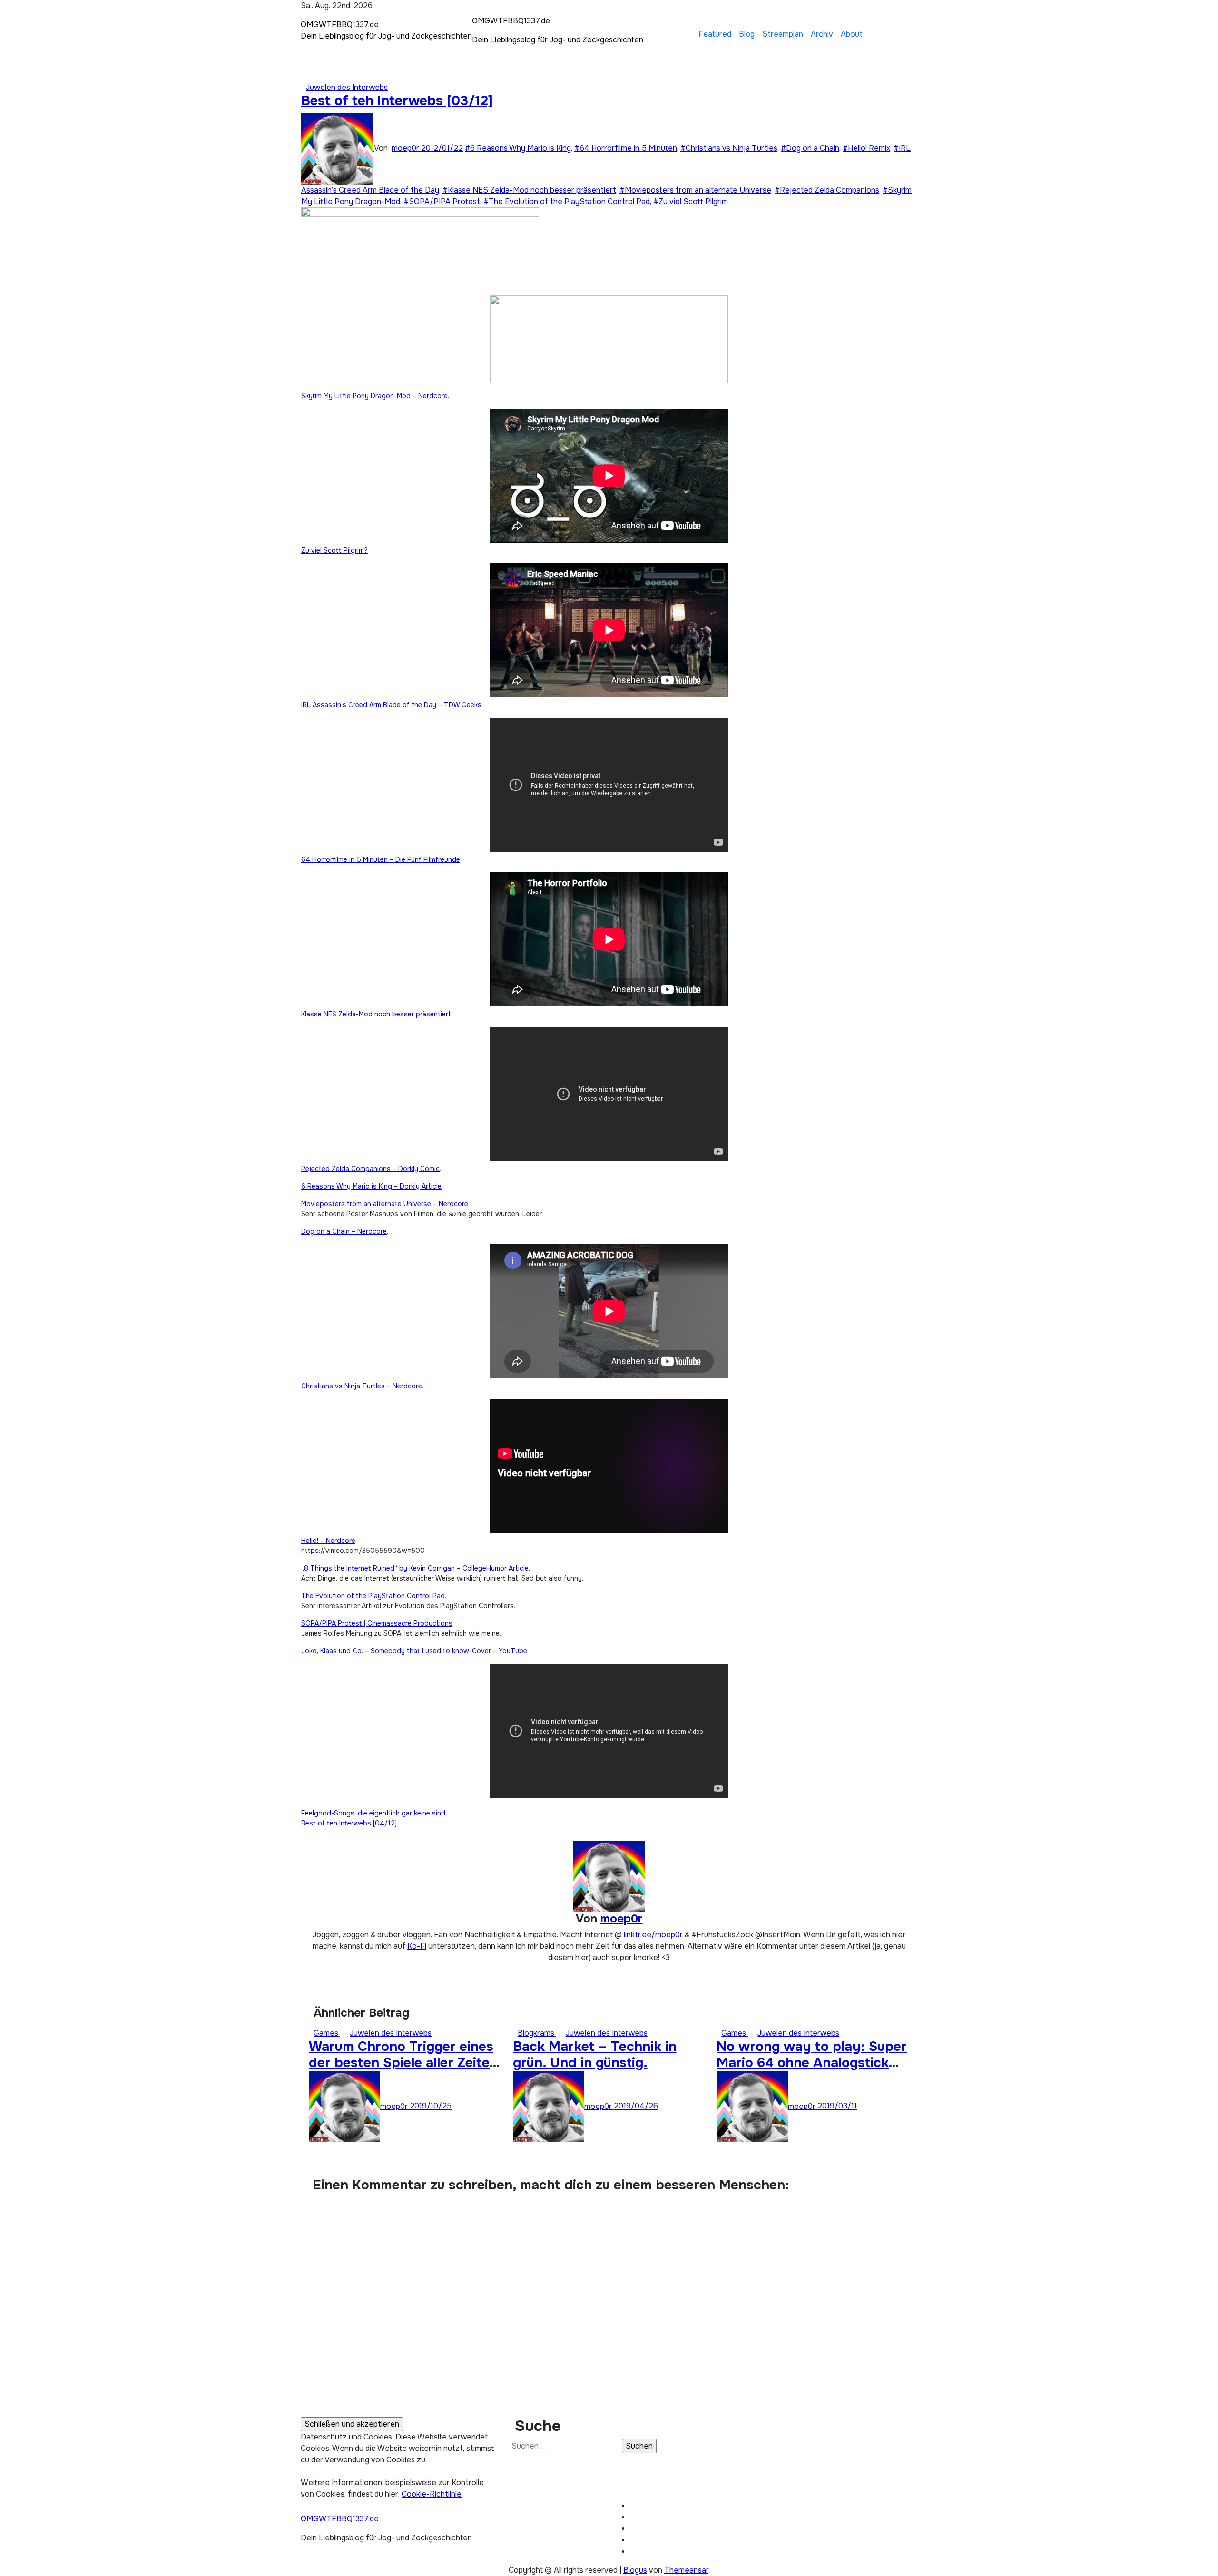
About (852, 34)
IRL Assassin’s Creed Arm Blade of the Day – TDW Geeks (391, 705)
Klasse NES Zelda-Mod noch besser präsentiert (376, 1014)
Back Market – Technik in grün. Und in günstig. (595, 2055)
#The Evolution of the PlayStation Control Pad (567, 201)
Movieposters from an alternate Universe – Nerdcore (385, 1204)
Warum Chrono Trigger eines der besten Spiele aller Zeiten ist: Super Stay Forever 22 (403, 2063)
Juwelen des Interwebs (347, 87)
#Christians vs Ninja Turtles (729, 148)
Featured (715, 34)
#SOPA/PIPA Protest (442, 201)
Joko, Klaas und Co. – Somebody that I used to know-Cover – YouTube (414, 1651)
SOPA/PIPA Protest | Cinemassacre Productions (377, 1623)
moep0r (406, 148)
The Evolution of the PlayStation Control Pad (373, 1596)
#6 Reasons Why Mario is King (518, 148)
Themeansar (686, 2570)
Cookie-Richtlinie (432, 2494)
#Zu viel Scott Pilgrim (691, 201)
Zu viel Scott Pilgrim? (334, 550)
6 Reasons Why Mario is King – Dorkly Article (371, 1186)
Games (327, 2033)
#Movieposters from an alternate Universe (695, 190)
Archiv (822, 34)
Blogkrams (537, 2033)
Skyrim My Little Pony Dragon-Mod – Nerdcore (374, 396)
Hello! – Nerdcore (328, 1541)
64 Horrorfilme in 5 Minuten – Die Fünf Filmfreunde (381, 859)
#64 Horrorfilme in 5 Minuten (626, 148)
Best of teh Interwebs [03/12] (397, 101)
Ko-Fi (417, 1946)
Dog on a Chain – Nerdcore (344, 1231)
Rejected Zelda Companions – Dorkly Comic (370, 1169)
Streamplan (783, 34)
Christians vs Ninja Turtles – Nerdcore (362, 1386)
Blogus (635, 2570)
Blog (747, 34)
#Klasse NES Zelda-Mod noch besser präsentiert (529, 190)
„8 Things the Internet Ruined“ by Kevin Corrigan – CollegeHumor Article (415, 1568)
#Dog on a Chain (810, 148)
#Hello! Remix (866, 148)
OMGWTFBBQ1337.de (340, 24)
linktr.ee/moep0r (653, 1935)
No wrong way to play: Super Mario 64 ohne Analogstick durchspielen (812, 2063)
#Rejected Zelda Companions (827, 190)
